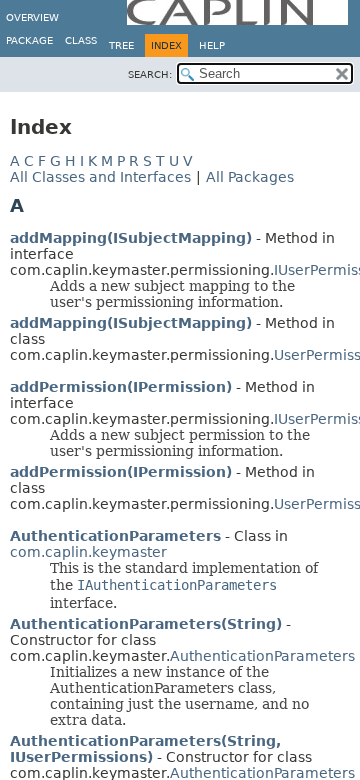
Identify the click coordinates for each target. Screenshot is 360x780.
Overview (32, 17)
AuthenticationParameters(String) (146, 624)
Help (212, 45)
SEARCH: (150, 74)
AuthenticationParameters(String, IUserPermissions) (145, 749)
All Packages (250, 177)
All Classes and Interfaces (100, 177)
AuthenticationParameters (115, 536)
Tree (121, 45)
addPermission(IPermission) (121, 387)
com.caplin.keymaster (88, 552)
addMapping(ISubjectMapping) (131, 238)
